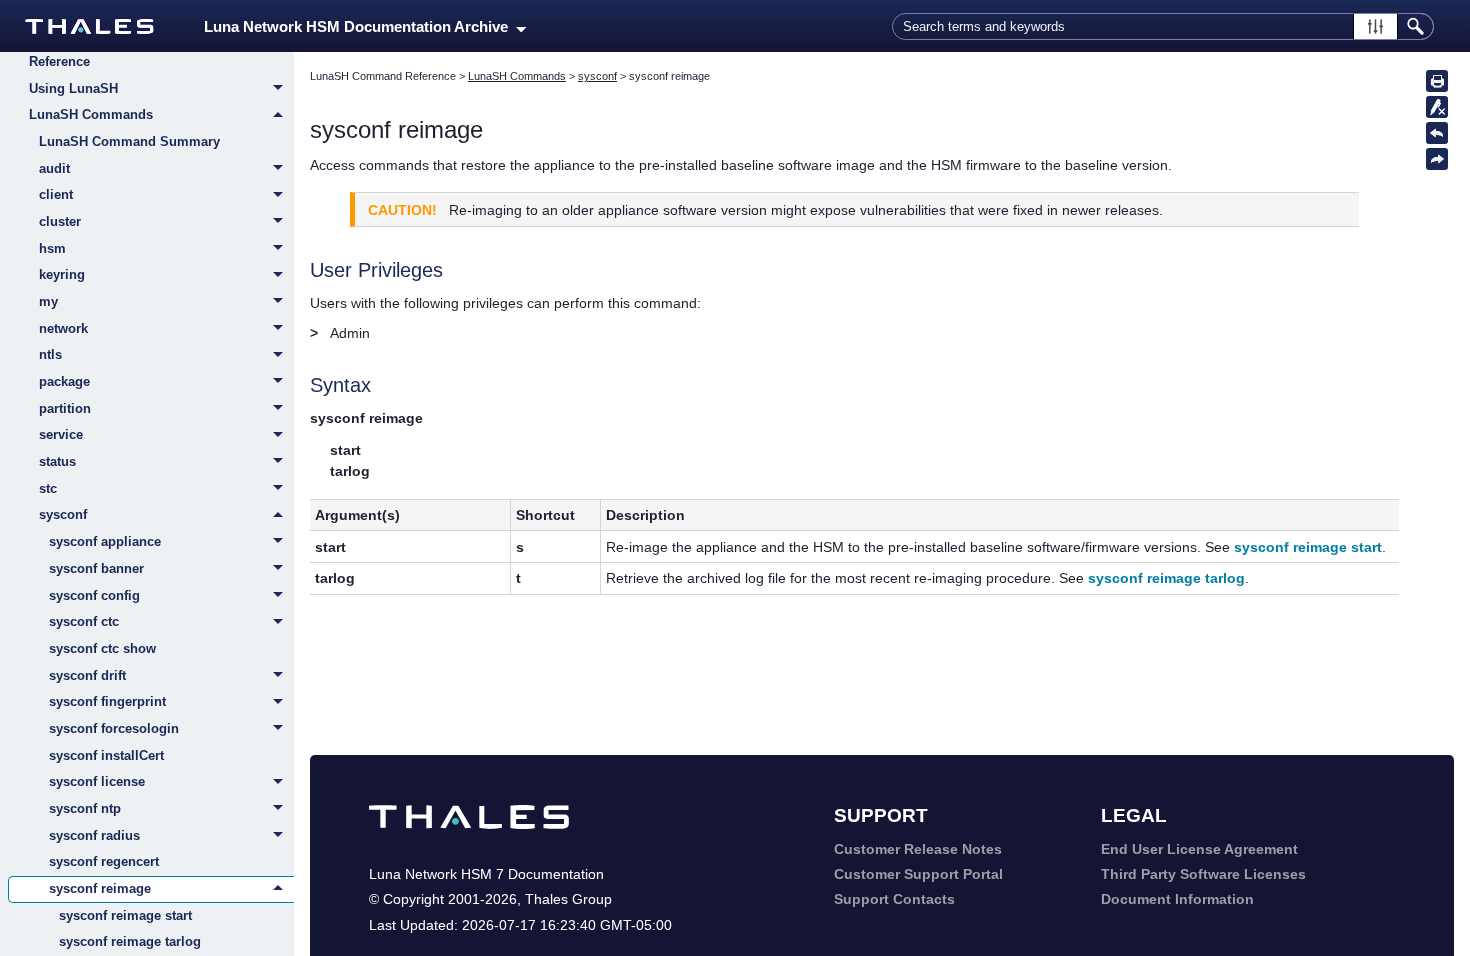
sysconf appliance (105, 541)
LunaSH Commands (91, 114)
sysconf (63, 514)
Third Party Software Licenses (1203, 874)
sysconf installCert (106, 755)
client (56, 194)
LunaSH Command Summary (129, 141)
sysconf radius (94, 835)
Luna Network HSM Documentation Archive (360, 27)
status (57, 461)
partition (65, 408)
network (63, 328)
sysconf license (97, 781)
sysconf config (94, 595)
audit (54, 168)
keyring (62, 274)
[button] (1375, 26)
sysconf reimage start (125, 915)
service (61, 434)
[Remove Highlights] (1437, 107)
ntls (50, 354)
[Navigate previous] (1437, 133)
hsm (52, 248)
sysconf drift (87, 675)
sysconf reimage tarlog (130, 941)
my (48, 301)
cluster (60, 221)
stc (48, 488)
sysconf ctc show (102, 648)
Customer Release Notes (918, 849)
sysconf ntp (85, 808)
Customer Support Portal (918, 874)
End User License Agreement (1199, 849)
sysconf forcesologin (114, 728)
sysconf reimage (100, 888)
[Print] (1437, 81)
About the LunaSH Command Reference (119, 52)
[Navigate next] (1437, 159)
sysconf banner (96, 568)
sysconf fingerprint (107, 701)
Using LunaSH (73, 88)
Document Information (1177, 899)
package (64, 381)
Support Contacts (894, 899)
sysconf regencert (104, 861)
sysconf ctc (84, 621)
